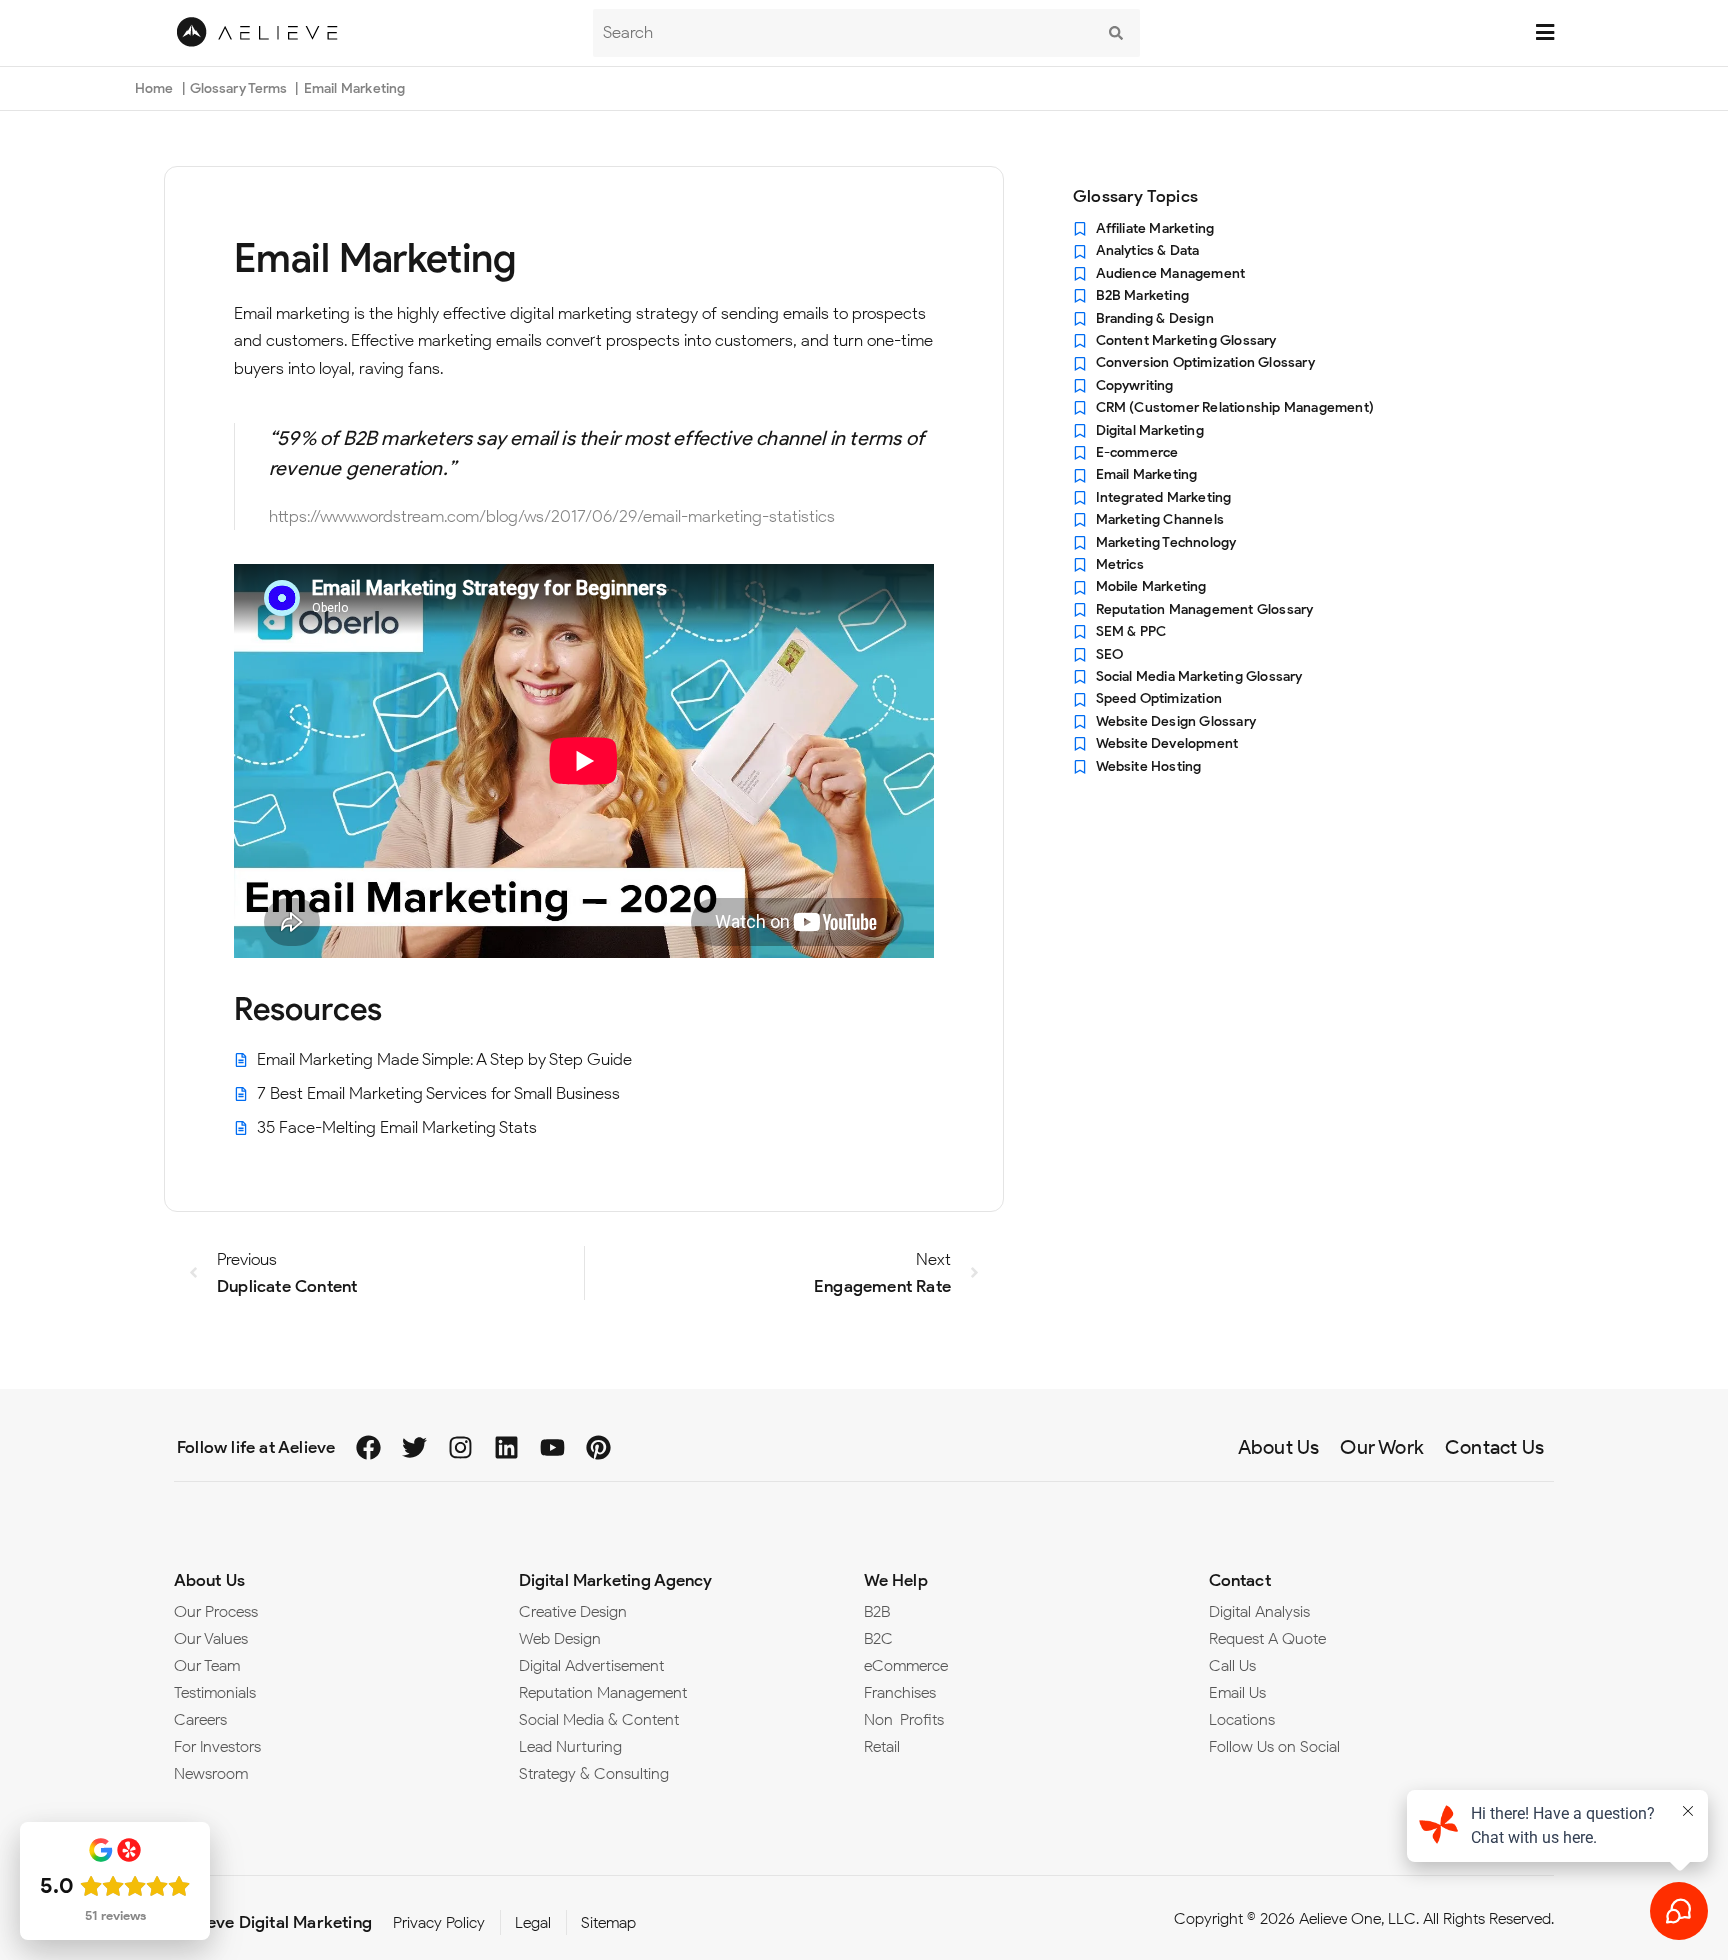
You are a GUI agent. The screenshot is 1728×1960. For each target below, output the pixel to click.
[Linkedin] (506, 1447)
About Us (209, 1580)
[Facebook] (368, 1447)
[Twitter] (414, 1447)
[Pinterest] (598, 1447)
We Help (896, 1580)
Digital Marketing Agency (615, 1580)
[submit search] (1116, 33)
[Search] (842, 32)
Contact (1240, 1580)
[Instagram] (460, 1447)
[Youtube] (552, 1447)
